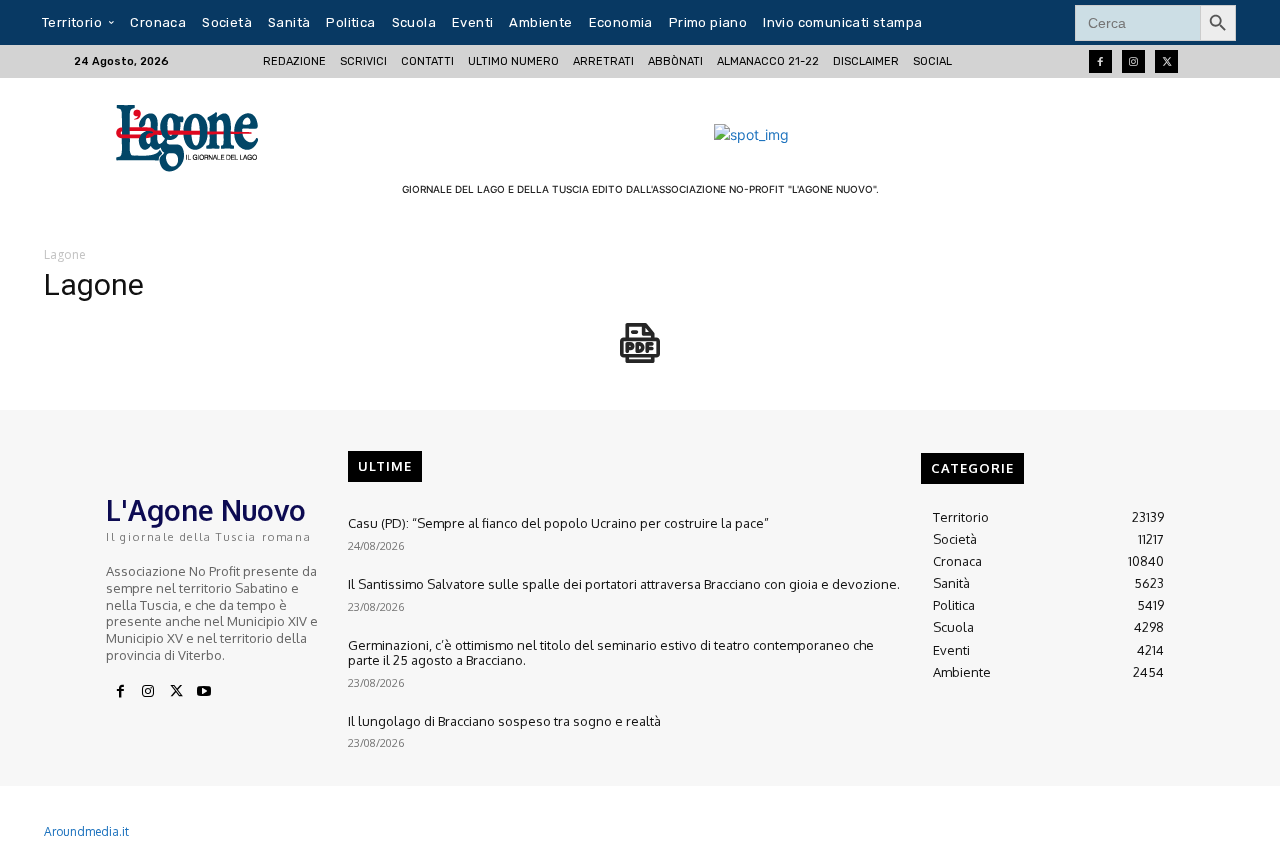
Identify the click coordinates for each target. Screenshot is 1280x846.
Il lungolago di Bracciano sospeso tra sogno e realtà (504, 721)
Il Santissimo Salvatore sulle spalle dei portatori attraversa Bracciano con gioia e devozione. (624, 584)
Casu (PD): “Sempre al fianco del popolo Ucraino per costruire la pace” (558, 523)
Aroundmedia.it (86, 831)
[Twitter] (1166, 61)
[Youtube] (204, 692)
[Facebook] (1100, 61)
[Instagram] (1133, 61)
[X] (176, 692)
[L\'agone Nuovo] (193, 134)
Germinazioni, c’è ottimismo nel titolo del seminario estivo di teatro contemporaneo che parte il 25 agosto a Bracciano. (611, 653)
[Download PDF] (640, 353)
